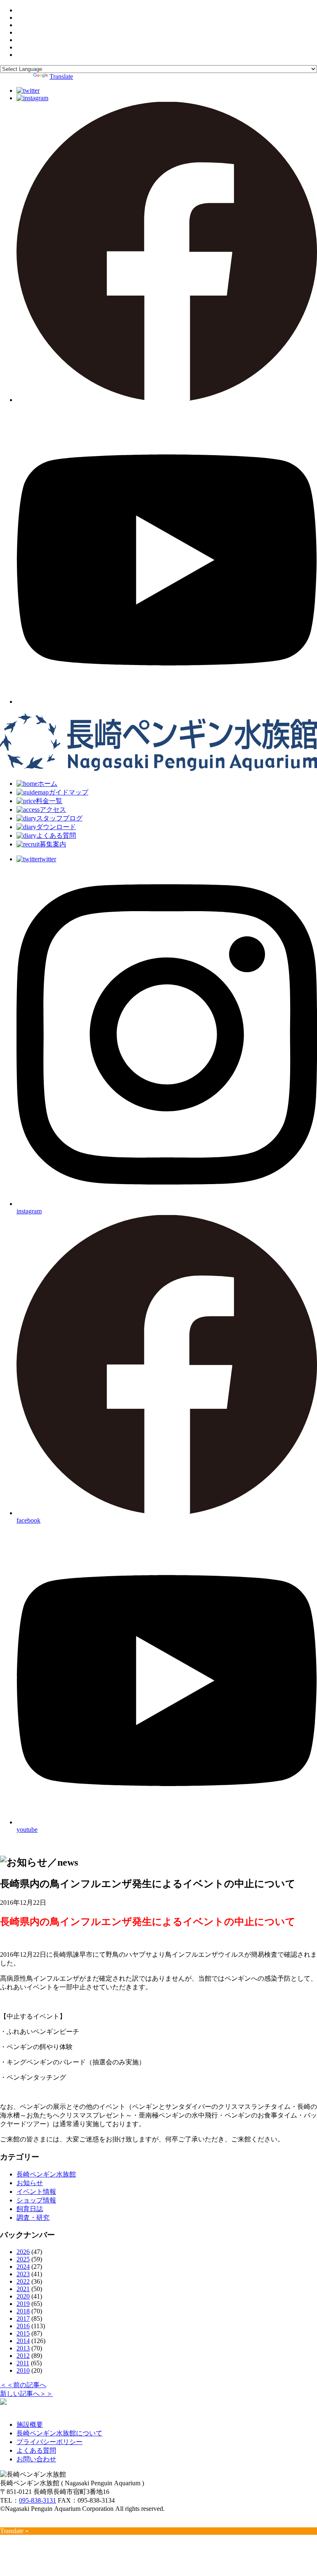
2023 (23, 2274)
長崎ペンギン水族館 (46, 2174)
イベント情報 (36, 2192)
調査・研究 (33, 2218)
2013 (23, 2348)
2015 (23, 2333)
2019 (23, 2304)
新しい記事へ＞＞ (26, 2394)
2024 (23, 2267)
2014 (23, 2341)
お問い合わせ (36, 2459)
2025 (23, 2259)
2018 (23, 2311)
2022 (23, 2281)
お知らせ (30, 2183)
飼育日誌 (30, 2209)
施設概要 (30, 2424)
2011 (23, 2363)
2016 (23, 2326)
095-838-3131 (38, 2500)
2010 (23, 2370)
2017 (23, 2319)
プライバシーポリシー (50, 2442)
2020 (23, 2296)
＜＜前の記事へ (23, 2385)
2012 (23, 2356)
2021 (23, 2289)
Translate (61, 76)
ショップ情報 (36, 2200)
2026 (23, 2252)
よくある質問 (36, 2450)
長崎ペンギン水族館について (59, 2433)
